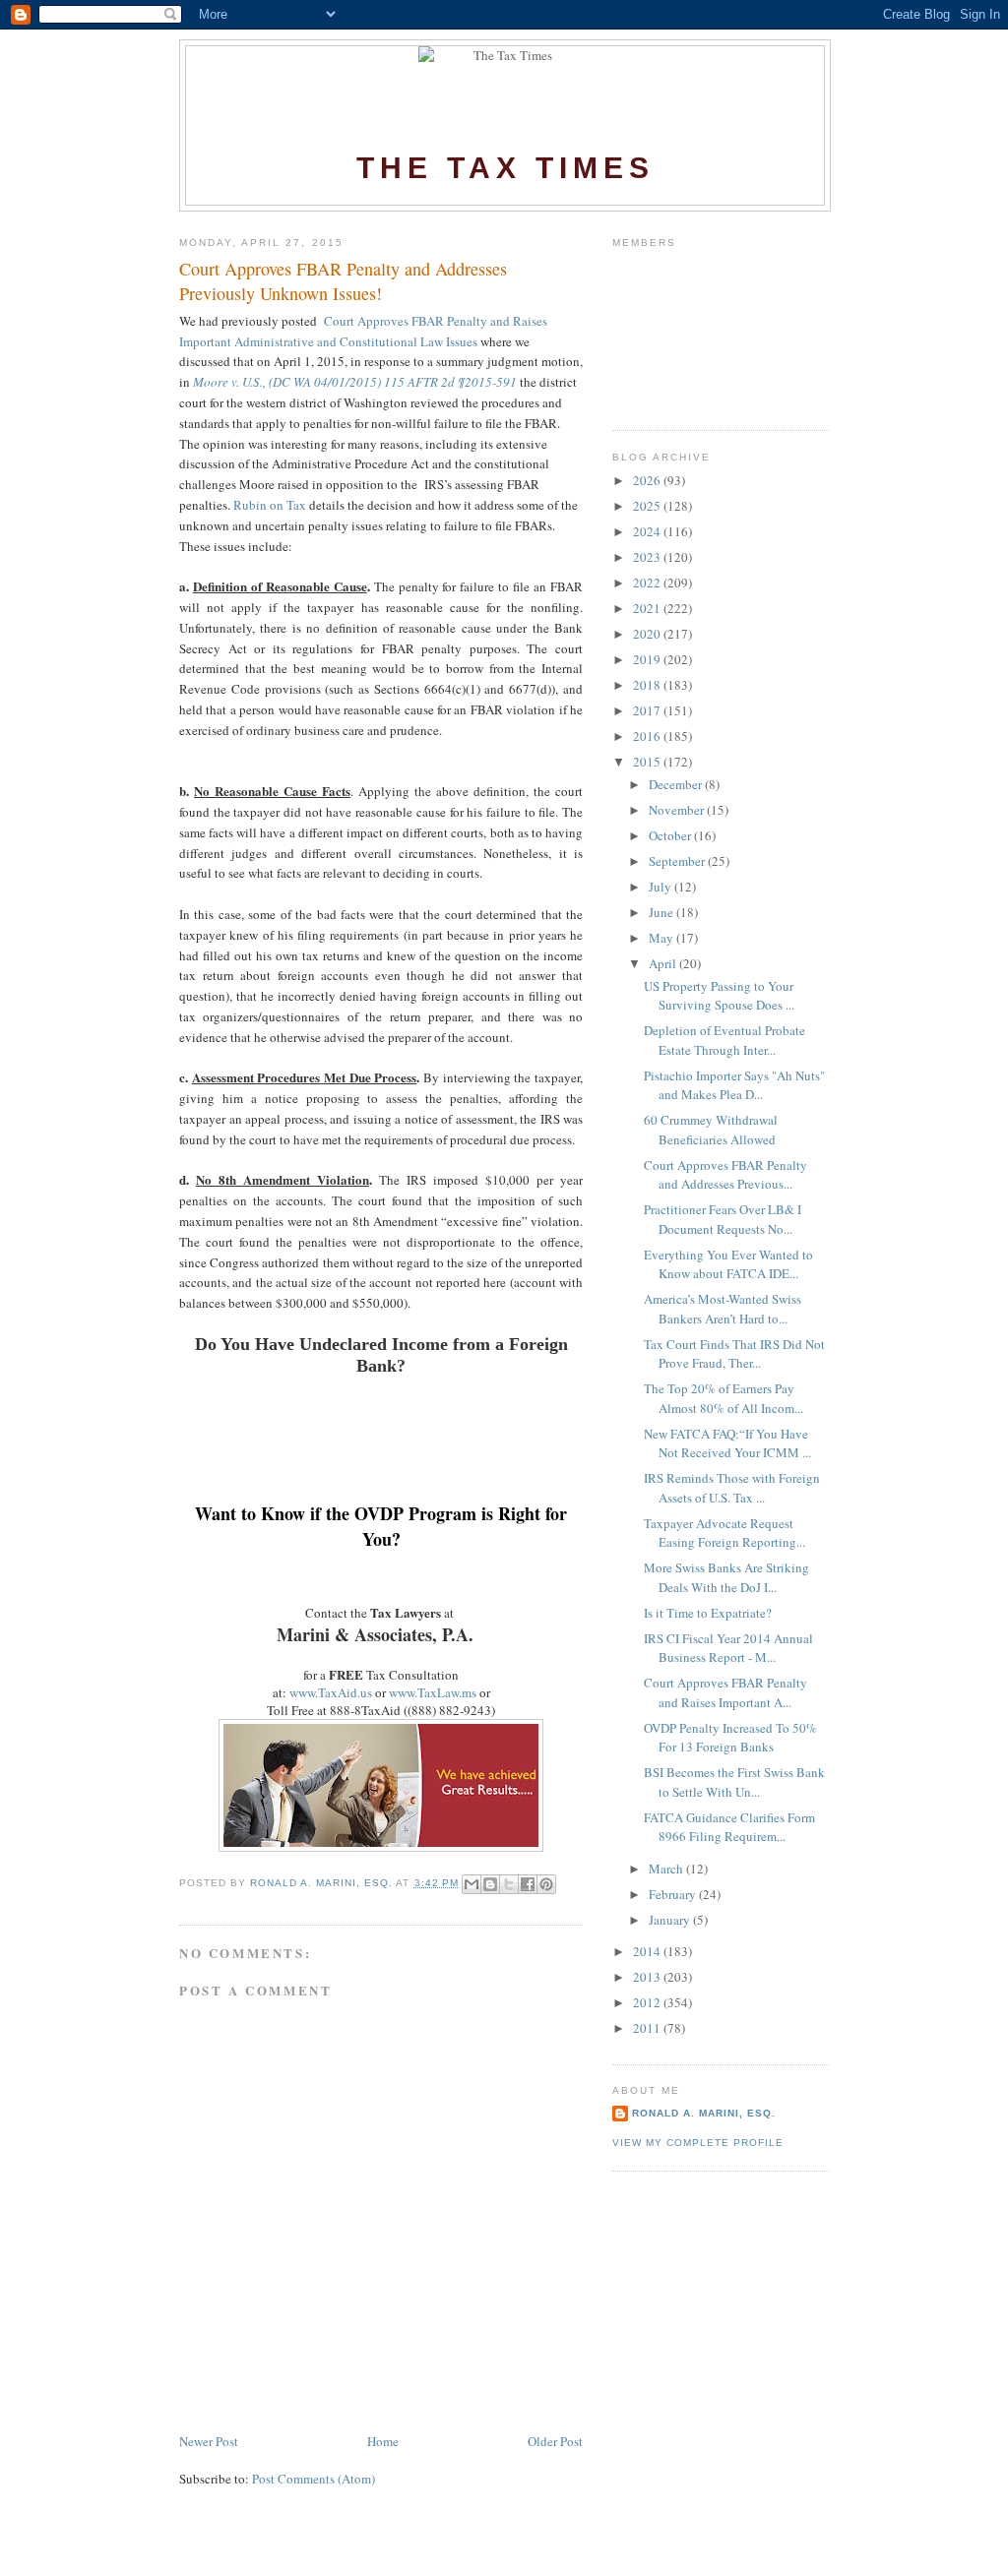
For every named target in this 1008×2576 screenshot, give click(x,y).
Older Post (555, 2441)
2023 (648, 557)
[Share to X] (509, 1884)
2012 (648, 2002)
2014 (648, 1951)
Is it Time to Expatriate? (708, 1613)
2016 (648, 736)
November (678, 810)
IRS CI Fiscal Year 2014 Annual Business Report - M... (728, 1648)
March (667, 1869)
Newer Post (209, 2441)
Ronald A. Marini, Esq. (704, 2113)
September (678, 861)
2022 (648, 583)
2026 (648, 480)
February (674, 1894)
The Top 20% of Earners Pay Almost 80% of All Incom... (724, 1398)
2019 (648, 659)
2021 (648, 608)
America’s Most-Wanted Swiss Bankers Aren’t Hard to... (723, 1309)
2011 (648, 2028)
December (677, 784)
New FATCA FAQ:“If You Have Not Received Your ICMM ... (727, 1443)
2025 (648, 506)
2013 (648, 1977)
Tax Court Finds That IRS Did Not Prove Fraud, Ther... (734, 1354)
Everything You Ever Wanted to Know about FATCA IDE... (728, 1264)
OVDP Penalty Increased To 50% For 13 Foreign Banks (730, 1738)
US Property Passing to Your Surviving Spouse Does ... (719, 996)
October (671, 835)
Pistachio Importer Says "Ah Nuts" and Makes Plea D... (734, 1085)
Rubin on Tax (268, 505)
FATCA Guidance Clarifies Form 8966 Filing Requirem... (729, 1827)
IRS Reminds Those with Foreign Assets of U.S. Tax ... (732, 1488)
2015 (648, 762)
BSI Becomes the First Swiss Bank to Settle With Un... (734, 1782)
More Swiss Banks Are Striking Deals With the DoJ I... (726, 1577)
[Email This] (472, 1884)
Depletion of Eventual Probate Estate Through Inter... (724, 1040)
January (671, 1920)
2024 (648, 531)
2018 (648, 685)
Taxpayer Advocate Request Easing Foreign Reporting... (724, 1533)
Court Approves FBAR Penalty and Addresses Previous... (725, 1175)
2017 (648, 710)
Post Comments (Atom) (314, 2479)
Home (383, 2441)
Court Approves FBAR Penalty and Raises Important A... (725, 1692)
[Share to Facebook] (528, 1884)
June (662, 912)
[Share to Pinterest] (546, 1884)
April (664, 963)
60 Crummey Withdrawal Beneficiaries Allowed (711, 1130)
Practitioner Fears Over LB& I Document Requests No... (723, 1219)
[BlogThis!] (490, 1884)
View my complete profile (698, 2143)
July (661, 887)
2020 (648, 634)
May (662, 938)
